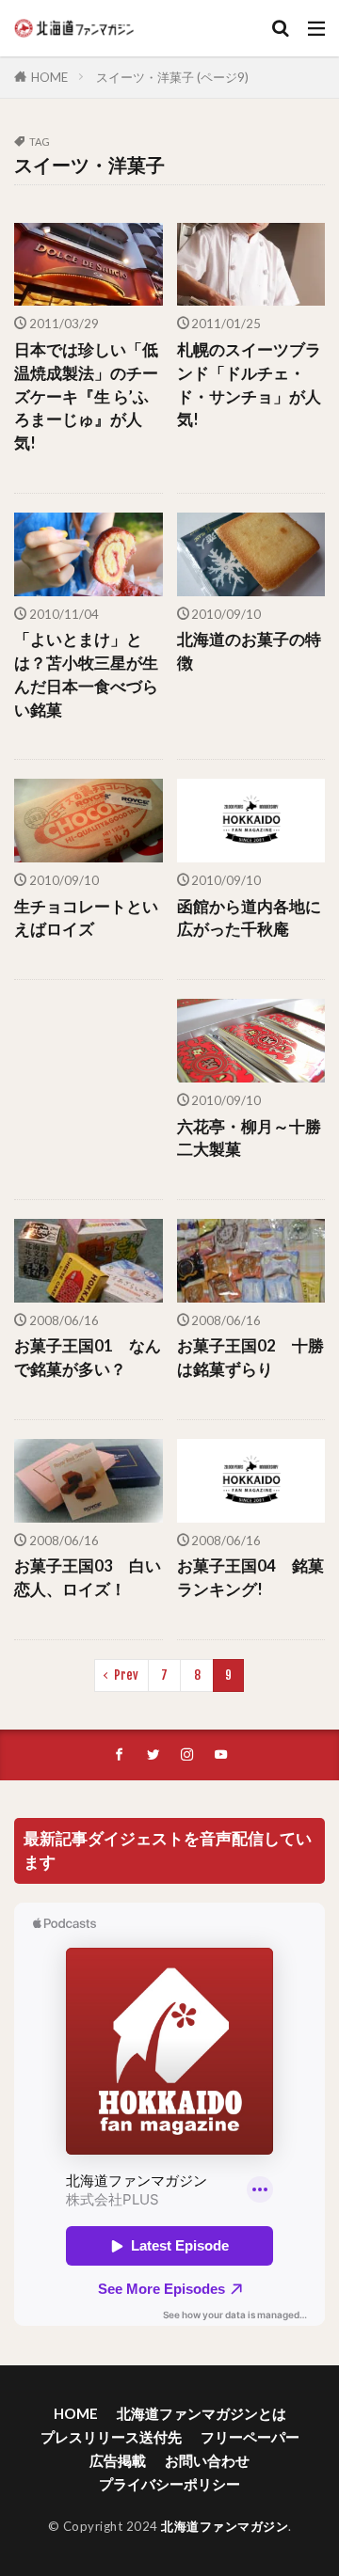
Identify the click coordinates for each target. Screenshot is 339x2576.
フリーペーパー (250, 2437)
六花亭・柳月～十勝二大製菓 (249, 1138)
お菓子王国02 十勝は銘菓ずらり (250, 1358)
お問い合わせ (207, 2460)
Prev (126, 1675)
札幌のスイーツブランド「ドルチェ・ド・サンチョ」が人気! (249, 385)
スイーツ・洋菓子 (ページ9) (172, 77)
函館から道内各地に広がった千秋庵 (249, 918)
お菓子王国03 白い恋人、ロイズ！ (88, 1578)
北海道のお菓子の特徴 (249, 651)
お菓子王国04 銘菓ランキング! (250, 1578)
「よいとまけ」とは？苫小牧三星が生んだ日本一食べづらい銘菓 (86, 674)
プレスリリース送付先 (111, 2437)
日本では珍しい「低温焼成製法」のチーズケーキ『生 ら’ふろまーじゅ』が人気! (86, 396)
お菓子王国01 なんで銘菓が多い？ (88, 1358)
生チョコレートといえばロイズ (86, 918)
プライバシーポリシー (169, 2484)
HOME (49, 77)
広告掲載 (118, 2460)
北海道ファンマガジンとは (202, 2413)
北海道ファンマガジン (225, 2526)
